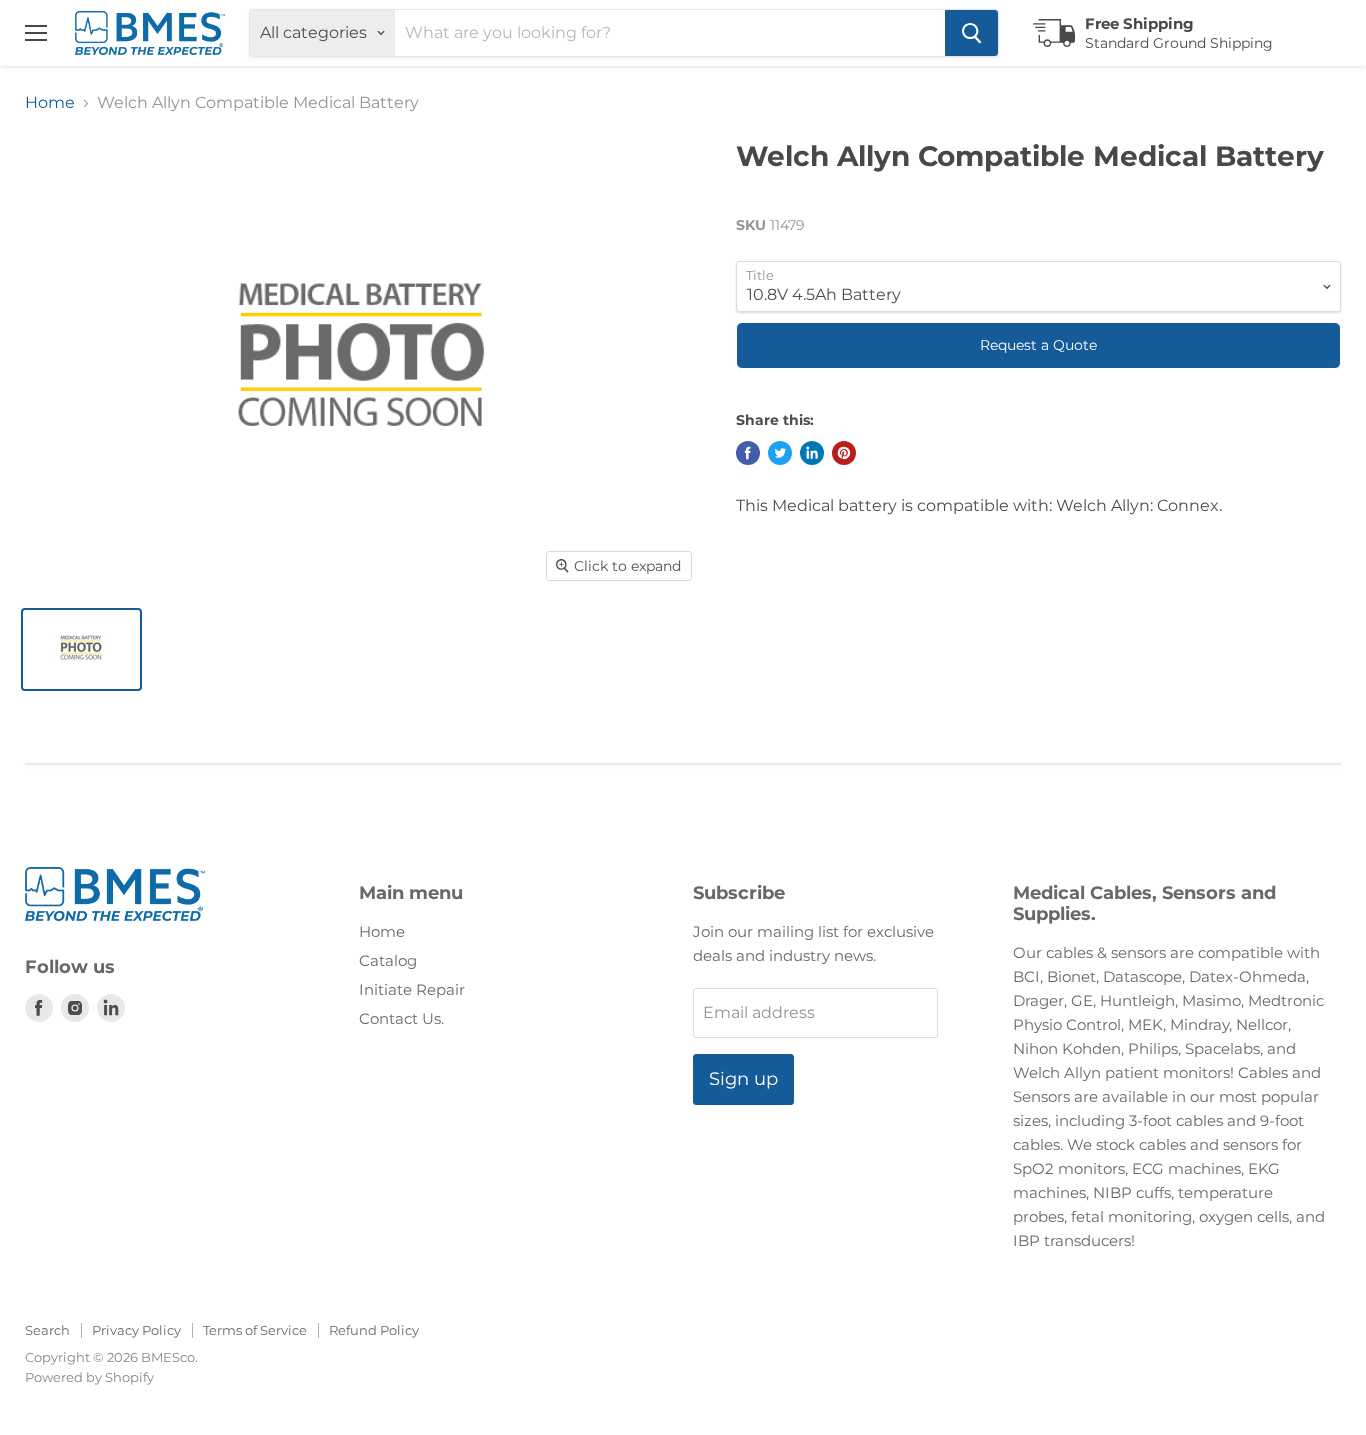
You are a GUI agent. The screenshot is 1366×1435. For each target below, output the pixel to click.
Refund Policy (374, 1330)
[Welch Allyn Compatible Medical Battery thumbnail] (81, 649)
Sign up (743, 1079)
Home (50, 103)
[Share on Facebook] (748, 453)
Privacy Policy (136, 1330)
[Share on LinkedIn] (812, 453)
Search (47, 1330)
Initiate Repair (412, 989)
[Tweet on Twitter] (780, 453)
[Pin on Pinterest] (844, 453)
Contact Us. (401, 1018)
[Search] (971, 33)
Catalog (388, 960)
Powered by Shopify (89, 1377)
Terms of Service (255, 1330)
